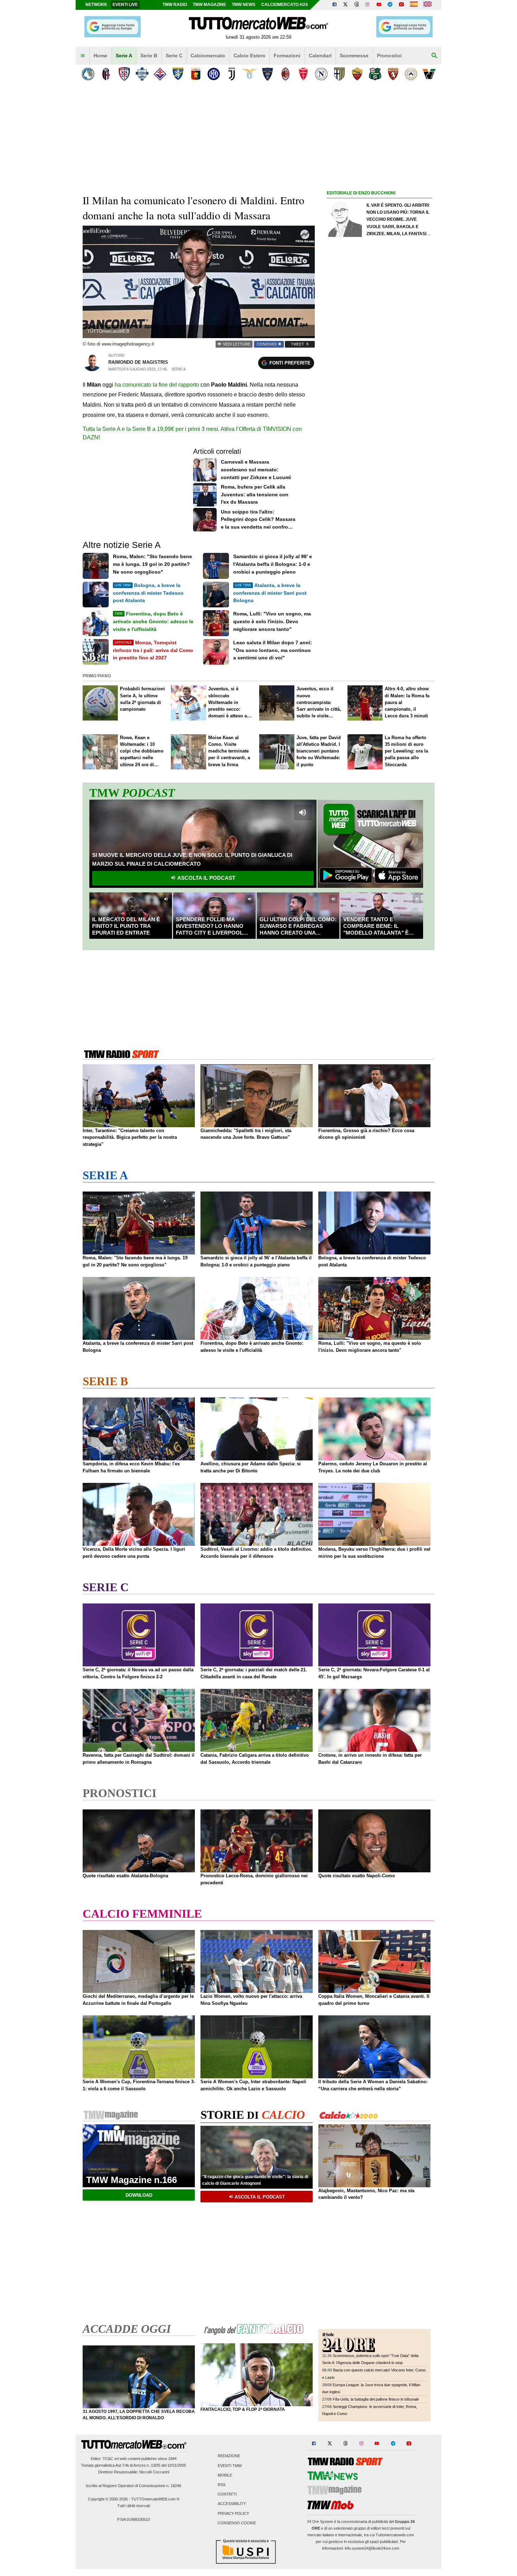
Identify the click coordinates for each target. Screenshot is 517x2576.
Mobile (225, 2475)
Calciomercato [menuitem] (208, 56)
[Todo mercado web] (414, 5)
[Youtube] (379, 5)
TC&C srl (111, 2459)
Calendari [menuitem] (320, 56)
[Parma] (339, 74)
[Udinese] (411, 74)
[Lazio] (250, 74)
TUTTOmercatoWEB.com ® (155, 2499)
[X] (346, 5)
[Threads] (357, 5)
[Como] (142, 74)
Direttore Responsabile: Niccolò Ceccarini (134, 2472)
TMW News (244, 5)
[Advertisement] (379, 470)
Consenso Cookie (237, 2523)
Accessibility (232, 2504)
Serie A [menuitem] (124, 56)
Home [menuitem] (100, 56)
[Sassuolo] (375, 74)
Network (96, 5)
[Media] (401, 5)
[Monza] (303, 74)
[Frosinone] (178, 74)
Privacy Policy (233, 2513)
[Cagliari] (124, 74)
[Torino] (393, 74)
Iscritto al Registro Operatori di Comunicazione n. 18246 (133, 2486)
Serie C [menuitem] (174, 56)
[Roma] (357, 74)
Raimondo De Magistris (138, 362)
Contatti (227, 2494)
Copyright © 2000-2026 (108, 2499)
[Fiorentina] (160, 74)
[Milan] (285, 74)
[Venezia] (429, 74)
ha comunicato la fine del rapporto (157, 385)
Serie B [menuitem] (149, 56)
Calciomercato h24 (285, 5)
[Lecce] (267, 74)
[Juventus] (232, 74)
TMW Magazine (209, 5)
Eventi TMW (230, 2466)
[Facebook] (334, 5)
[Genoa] (196, 74)
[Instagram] (368, 5)
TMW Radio (175, 5)
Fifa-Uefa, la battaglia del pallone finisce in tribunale (376, 2399)
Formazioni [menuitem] (287, 56)
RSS (222, 2485)
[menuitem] (83, 56)
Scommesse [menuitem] (354, 56)
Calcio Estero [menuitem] (250, 56)
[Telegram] (390, 5)
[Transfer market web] (427, 5)
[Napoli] (321, 74)
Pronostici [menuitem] (389, 56)
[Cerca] (434, 56)
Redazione (229, 2456)
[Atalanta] (88, 74)
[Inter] (214, 74)
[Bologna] (106, 74)
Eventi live (125, 5)
